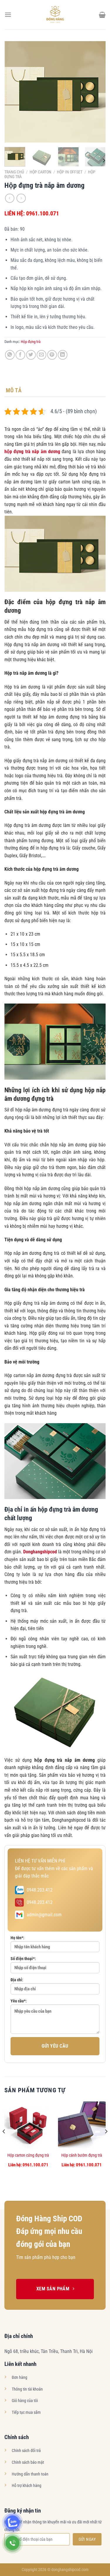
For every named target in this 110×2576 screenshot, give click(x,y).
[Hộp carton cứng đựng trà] (28, 2125)
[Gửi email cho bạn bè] (42, 355)
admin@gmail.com (44, 1915)
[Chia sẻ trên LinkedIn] (63, 355)
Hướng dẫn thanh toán (30, 2474)
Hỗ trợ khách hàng (27, 2486)
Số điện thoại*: (23, 1959)
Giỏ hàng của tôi (25, 2401)
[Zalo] (12, 2522)
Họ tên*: (17, 1938)
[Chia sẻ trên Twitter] (31, 355)
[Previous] (14, 92)
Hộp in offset (70, 172)
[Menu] (8, 15)
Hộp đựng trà (31, 342)
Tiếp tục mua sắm (26, 2412)
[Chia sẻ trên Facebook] (20, 355)
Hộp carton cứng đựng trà (28, 2155)
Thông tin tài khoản (27, 2389)
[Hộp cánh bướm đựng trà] (82, 2125)
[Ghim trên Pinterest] (52, 355)
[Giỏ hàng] (102, 15)
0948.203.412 (40, 1890)
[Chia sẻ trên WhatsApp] (10, 355)
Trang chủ (14, 172)
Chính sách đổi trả (26, 2451)
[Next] (96, 92)
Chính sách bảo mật (28, 2462)
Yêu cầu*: (19, 2001)
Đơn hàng (20, 2377)
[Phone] (12, 2543)
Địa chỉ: (17, 1980)
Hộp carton (40, 172)
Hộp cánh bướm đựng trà (82, 2155)
